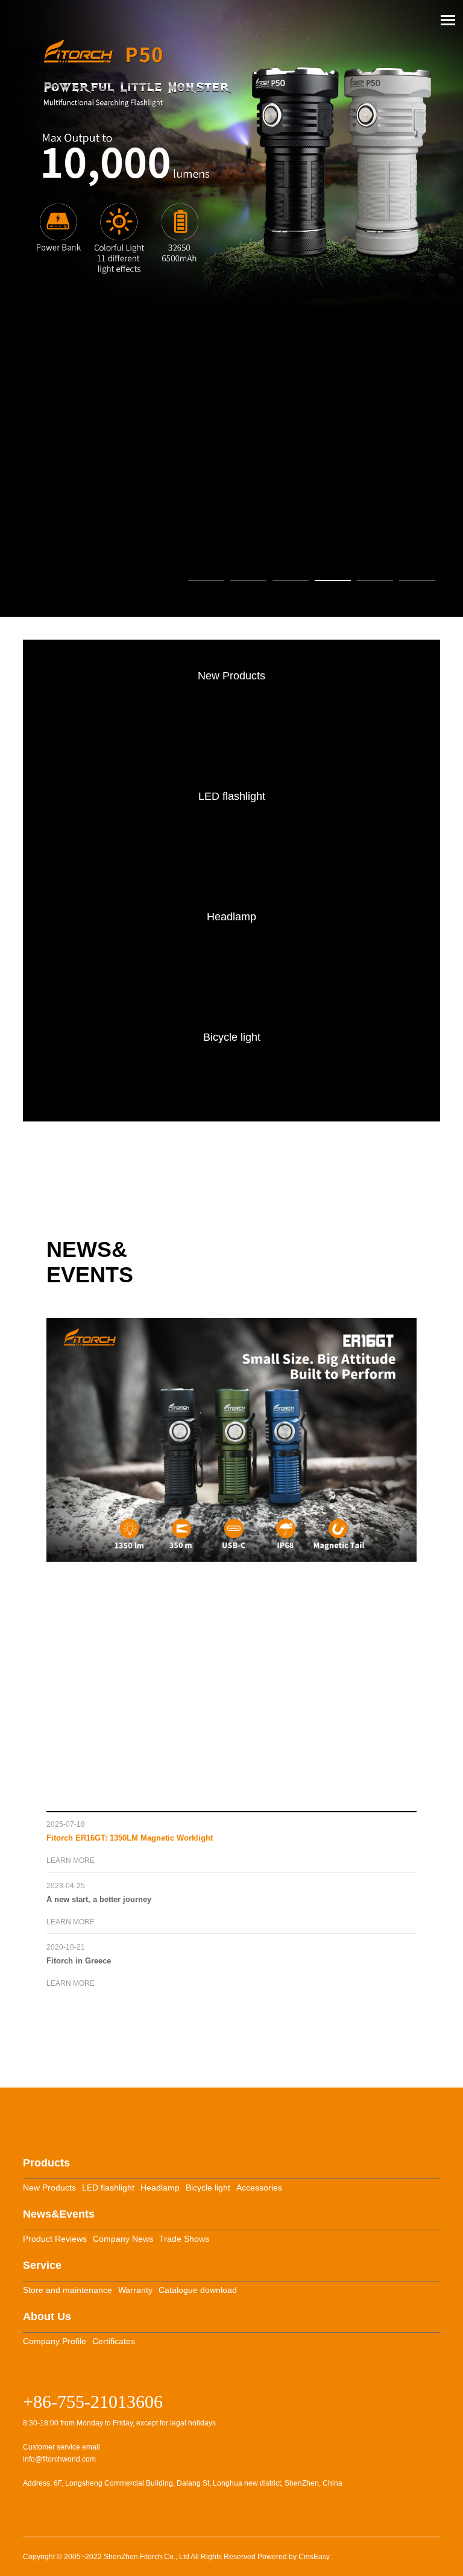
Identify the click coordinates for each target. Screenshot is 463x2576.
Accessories (259, 2188)
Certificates (114, 2341)
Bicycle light (208, 2188)
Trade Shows (184, 2239)
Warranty (135, 2290)
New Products (49, 2188)
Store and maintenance (68, 2290)
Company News (123, 2239)
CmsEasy (314, 2557)
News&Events (59, 2214)
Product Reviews (55, 2239)
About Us (47, 2316)
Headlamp (160, 2188)
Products (46, 2163)
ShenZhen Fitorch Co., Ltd (146, 2557)
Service (42, 2265)
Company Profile (55, 2341)
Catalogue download (198, 2290)
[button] (206, 581)
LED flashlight (108, 2188)
